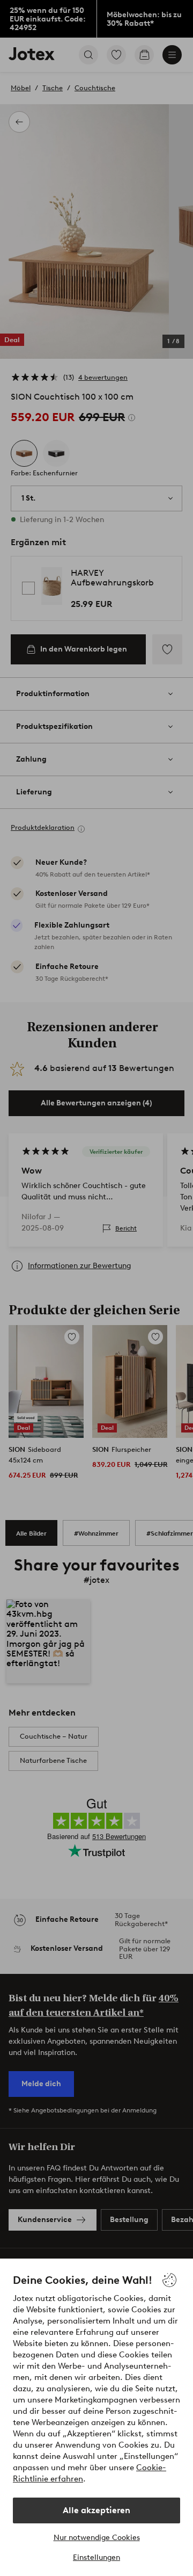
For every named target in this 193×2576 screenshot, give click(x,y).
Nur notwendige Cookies (97, 2538)
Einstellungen (96, 2557)
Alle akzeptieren (96, 2510)
